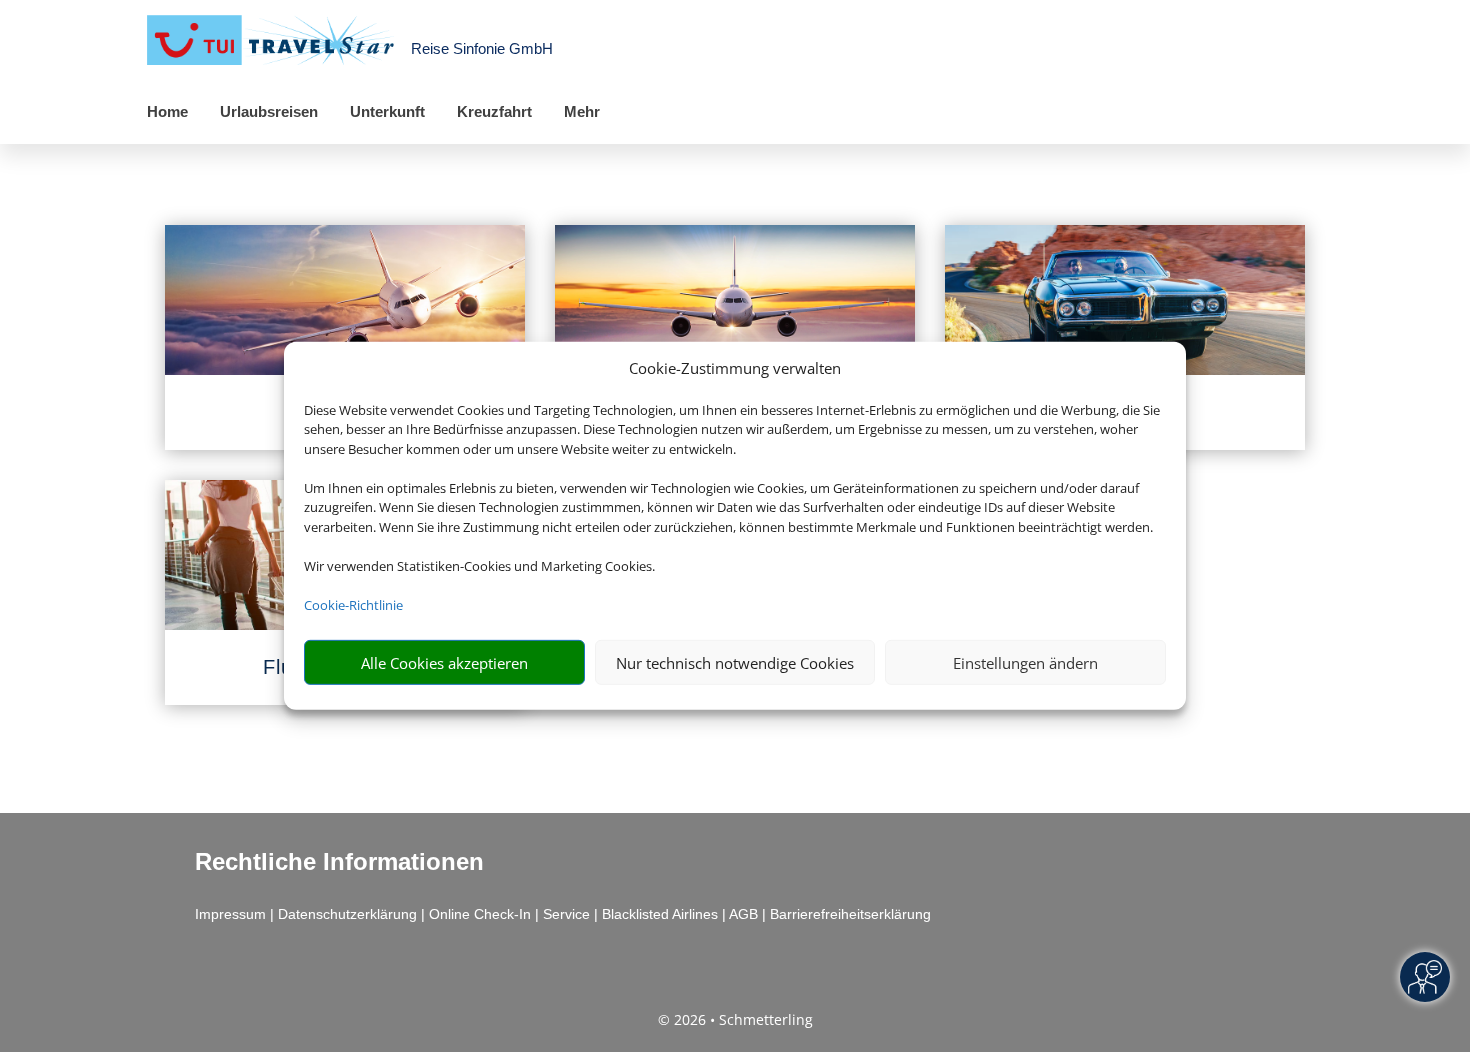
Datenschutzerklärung (347, 914)
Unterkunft (387, 111)
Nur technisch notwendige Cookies (735, 663)
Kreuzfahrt (494, 111)
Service (566, 914)
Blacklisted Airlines (660, 914)
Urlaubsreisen (269, 111)
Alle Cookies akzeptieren (444, 663)
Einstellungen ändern (1025, 663)
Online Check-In (480, 914)
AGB (743, 914)
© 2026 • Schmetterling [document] (735, 1019)
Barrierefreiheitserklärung (850, 914)
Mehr (582, 111)
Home (167, 111)
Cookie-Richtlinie (353, 605)
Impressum (230, 914)
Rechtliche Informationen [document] (339, 862)
